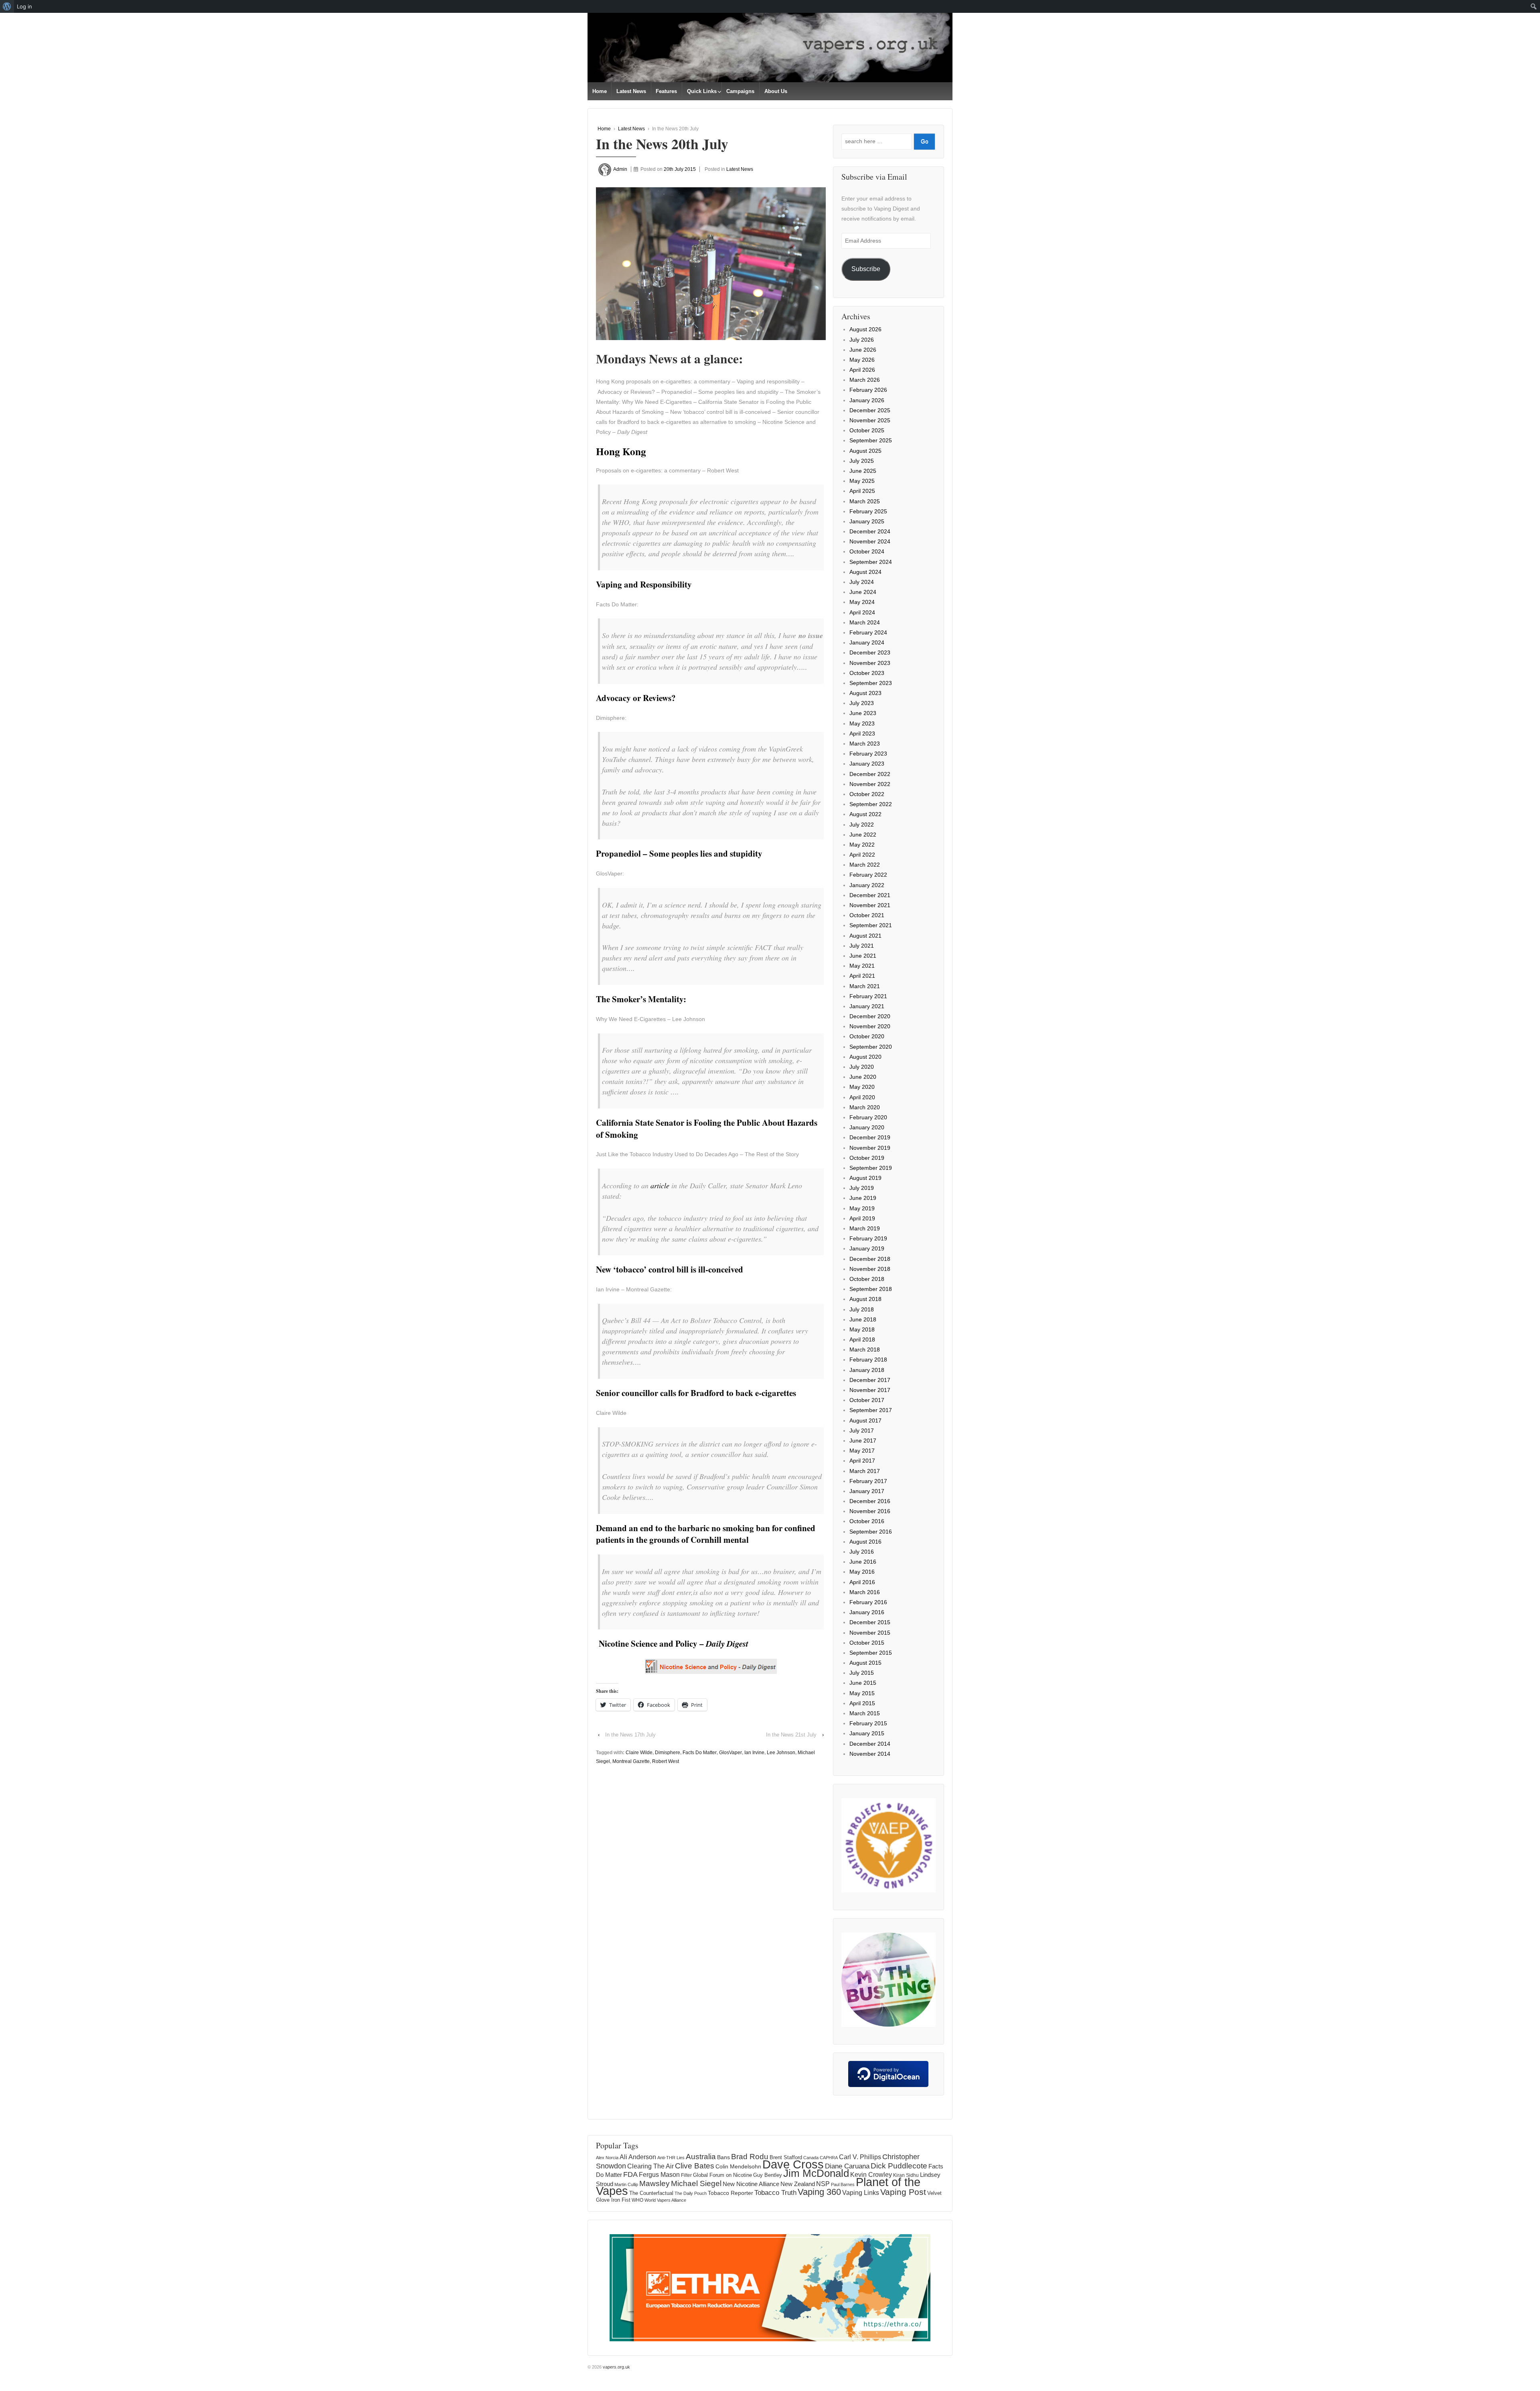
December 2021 (870, 895)
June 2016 (863, 1562)
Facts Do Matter (700, 1753)
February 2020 (868, 1117)
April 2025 (862, 491)
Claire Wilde (639, 1753)
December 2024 (870, 531)
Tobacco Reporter (730, 2193)
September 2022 (871, 804)
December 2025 (870, 410)
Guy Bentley (768, 2175)
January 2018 (867, 1370)
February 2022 (868, 875)
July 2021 (862, 946)
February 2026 (868, 390)
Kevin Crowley (871, 2174)
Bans (723, 2157)
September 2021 (871, 925)
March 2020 (865, 1107)
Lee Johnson (781, 1753)
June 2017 (863, 1441)
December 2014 (870, 1744)
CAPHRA (829, 2158)
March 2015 (865, 1713)
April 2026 (862, 370)
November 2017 (870, 1390)
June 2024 (863, 592)
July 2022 (862, 825)
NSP (823, 2184)
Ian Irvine (754, 1753)
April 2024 (862, 612)
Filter (686, 2175)
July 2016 (862, 1552)
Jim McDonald (816, 2173)
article (660, 1185)
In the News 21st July (791, 1735)
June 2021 (863, 956)
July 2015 (862, 1673)
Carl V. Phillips (860, 2157)
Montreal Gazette (631, 1761)
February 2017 (868, 1481)
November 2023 (870, 663)
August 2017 (865, 1420)
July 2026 (862, 340)
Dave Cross (793, 2164)
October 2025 (867, 430)
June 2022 (863, 835)
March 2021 (865, 986)
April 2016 (862, 1582)
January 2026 (867, 400)
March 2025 (865, 501)
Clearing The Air (650, 2166)
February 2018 (868, 1360)
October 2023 (867, 673)
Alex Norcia (607, 2158)
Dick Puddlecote (899, 2166)
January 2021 (867, 1006)
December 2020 (870, 1016)
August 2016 (865, 1542)
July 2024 (862, 582)
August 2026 (865, 329)
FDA (630, 2174)
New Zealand (798, 2184)
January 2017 (867, 1491)
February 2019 (868, 1238)
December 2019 (870, 1137)
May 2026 (862, 360)
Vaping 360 (819, 2192)
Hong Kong (621, 451)
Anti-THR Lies (671, 2158)
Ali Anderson (638, 2157)
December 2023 (870, 652)
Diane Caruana (847, 2166)
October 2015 (867, 1643)
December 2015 (870, 1622)
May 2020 (862, 1087)
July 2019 (862, 1188)
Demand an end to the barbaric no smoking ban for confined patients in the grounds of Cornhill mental (706, 1534)
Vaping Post (903, 2192)
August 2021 (865, 936)
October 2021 (867, 915)
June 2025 (863, 471)
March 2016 (865, 1592)
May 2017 (862, 1451)
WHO (637, 2200)
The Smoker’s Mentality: (641, 999)
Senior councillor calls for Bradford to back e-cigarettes (696, 1393)
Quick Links (702, 91)
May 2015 (862, 1693)
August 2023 (865, 693)
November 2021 (870, 905)
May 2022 (862, 845)
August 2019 (865, 1178)
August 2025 (865, 451)
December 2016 (870, 1501)
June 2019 (863, 1198)
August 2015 (865, 1663)
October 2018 (867, 1279)
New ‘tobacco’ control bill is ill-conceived (670, 1269)
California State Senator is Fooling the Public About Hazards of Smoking (707, 1128)
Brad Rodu (750, 2157)
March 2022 (865, 865)
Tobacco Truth (775, 2192)
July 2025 (862, 461)
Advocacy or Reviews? (636, 698)
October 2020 (867, 1036)
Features (666, 91)
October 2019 (867, 1158)
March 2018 (865, 1349)
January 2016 (867, 1612)
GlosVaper (730, 1753)
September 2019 (871, 1168)
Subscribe (866, 269)
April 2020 (862, 1097)
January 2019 (867, 1248)
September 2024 (871, 562)
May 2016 (862, 1572)
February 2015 (868, 1723)
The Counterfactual (651, 2193)
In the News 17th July (630, 1735)
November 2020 (870, 1026)
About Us (776, 91)
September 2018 (871, 1289)
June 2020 (863, 1077)
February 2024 (868, 632)
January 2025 (867, 521)
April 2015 (862, 1703)
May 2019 (862, 1208)
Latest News (631, 91)
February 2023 (868, 754)
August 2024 (865, 572)
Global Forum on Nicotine (722, 2175)
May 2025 (862, 481)
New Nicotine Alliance (751, 2184)
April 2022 (862, 855)
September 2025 (871, 440)
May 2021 (862, 966)
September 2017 (871, 1410)
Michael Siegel (696, 2183)
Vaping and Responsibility (644, 584)
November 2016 (870, 1511)
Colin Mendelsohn (738, 2166)
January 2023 (867, 764)
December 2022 (870, 774)
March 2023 (865, 744)
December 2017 (870, 1380)
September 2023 (871, 683)
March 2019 (865, 1228)
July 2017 (862, 1431)
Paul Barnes (843, 2184)
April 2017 (862, 1461)
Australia (701, 2157)
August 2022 (865, 814)
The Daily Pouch (691, 2193)
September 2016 (871, 1532)
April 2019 (862, 1218)
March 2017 (865, 1471)
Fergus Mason (659, 2175)
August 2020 (865, 1057)
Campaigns (740, 91)
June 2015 (863, 1683)
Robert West (666, 1761)
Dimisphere (668, 1753)
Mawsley (654, 2183)
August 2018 (865, 1299)
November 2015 (870, 1633)
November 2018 (870, 1269)
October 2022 (867, 794)
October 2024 (867, 551)
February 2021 (868, 996)
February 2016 (868, 1602)
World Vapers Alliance (665, 2200)
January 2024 (867, 642)
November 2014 (870, 1754)
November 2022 (870, 784)
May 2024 (862, 602)
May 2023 (862, 723)
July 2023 (862, 703)
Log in (24, 6)
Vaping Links (861, 2193)
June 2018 (863, 1319)
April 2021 (862, 976)
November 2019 (870, 1148)
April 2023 (862, 734)
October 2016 (867, 1521)
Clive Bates (695, 2166)
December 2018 (870, 1259)
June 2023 (863, 713)
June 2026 (863, 350)
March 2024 (865, 622)
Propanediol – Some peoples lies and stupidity (679, 853)
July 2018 (862, 1309)
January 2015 (867, 1733)
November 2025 (870, 420)
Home (600, 91)
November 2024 (870, 541)
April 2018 (862, 1339)
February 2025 (868, 511)
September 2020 (871, 1047)
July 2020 (862, 1067)
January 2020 (867, 1127)
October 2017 (867, 1400)
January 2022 (867, 885)
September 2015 (871, 1653)
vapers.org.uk (616, 2367)
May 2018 (862, 1329)
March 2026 (865, 380)
